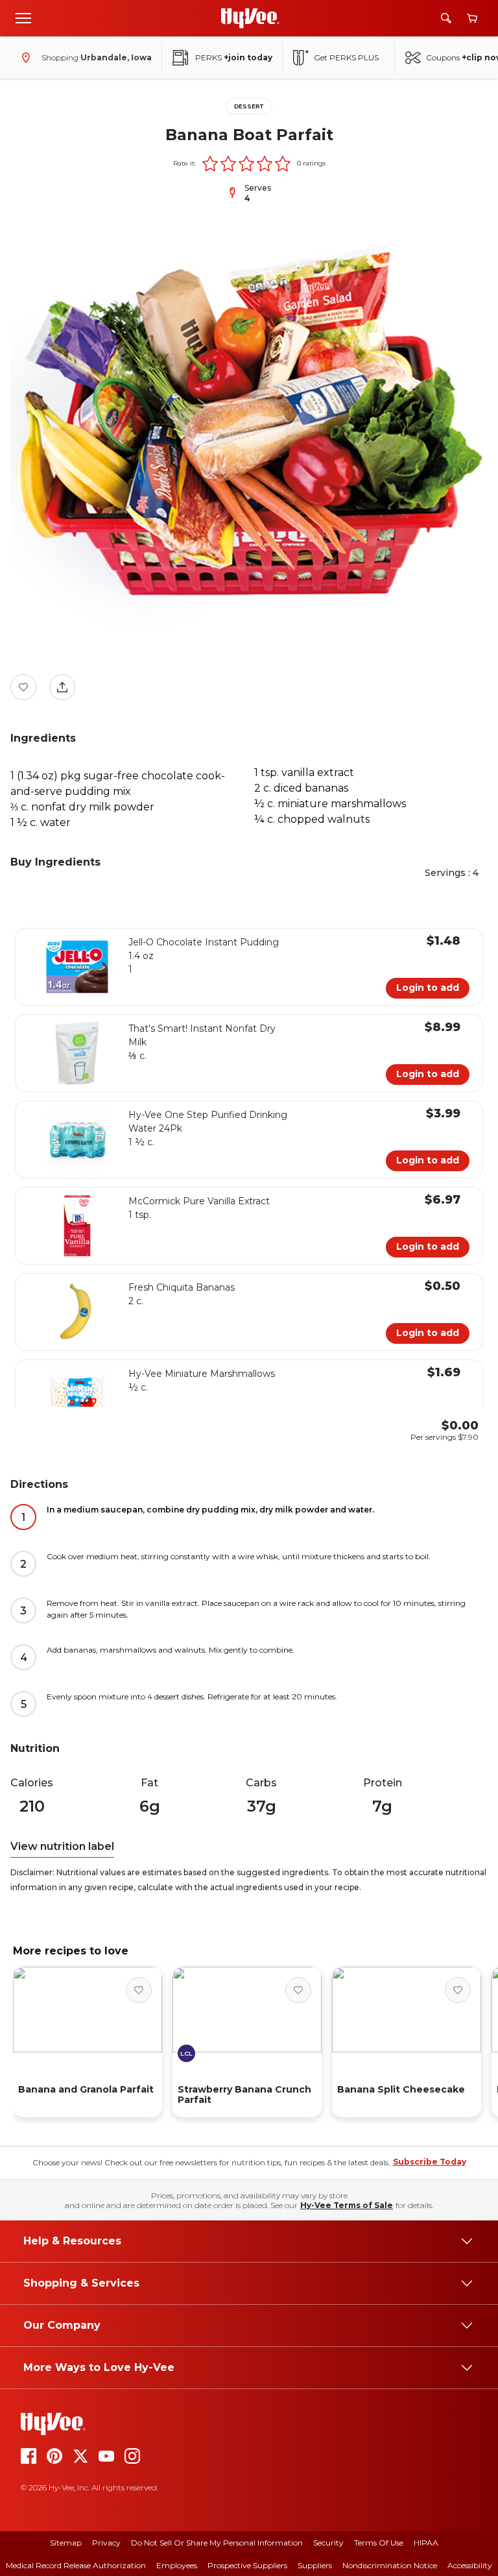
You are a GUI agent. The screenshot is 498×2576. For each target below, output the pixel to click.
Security (328, 2543)
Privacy (106, 2543)
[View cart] (472, 18)
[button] (210, 164)
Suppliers (315, 2565)
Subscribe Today (430, 2162)
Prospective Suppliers (247, 2565)
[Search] (446, 18)
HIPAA (426, 2543)
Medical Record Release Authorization (76, 2565)
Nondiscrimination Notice (390, 2565)
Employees (177, 2565)
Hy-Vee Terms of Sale (347, 2205)
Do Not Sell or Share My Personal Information (217, 2543)
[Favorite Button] (23, 687)
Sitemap (66, 2543)
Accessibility (470, 2565)
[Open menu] (23, 18)
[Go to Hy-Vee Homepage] (250, 18)
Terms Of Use (379, 2543)
